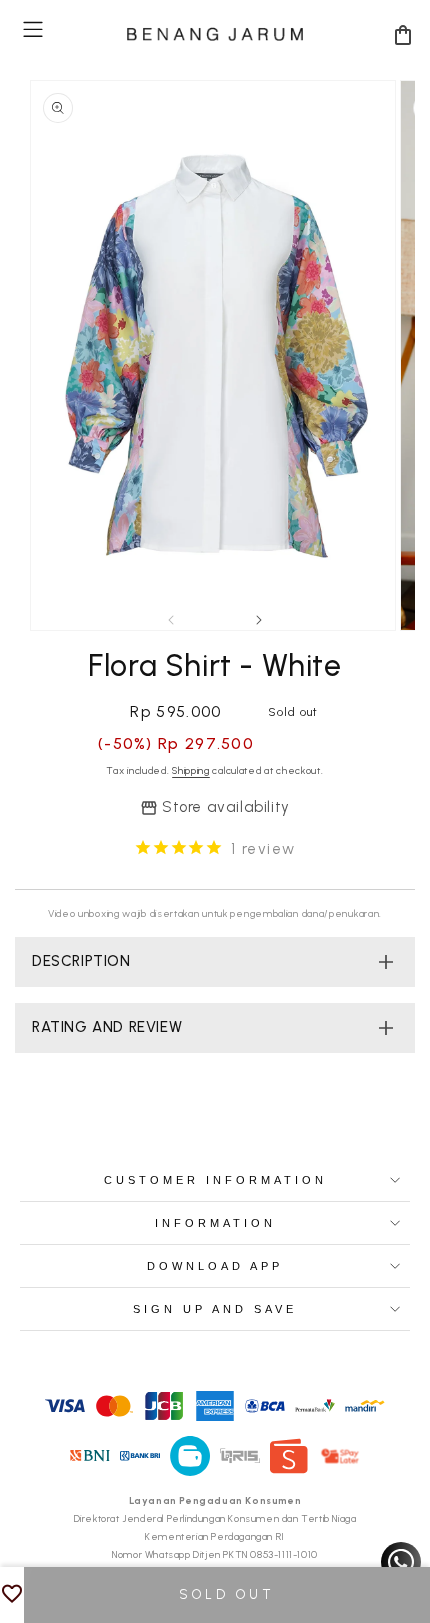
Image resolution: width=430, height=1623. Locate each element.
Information (215, 1223)
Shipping (191, 770)
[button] (33, 29)
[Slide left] (171, 620)
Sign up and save (215, 1309)
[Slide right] (259, 620)
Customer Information (215, 1180)
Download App (215, 1266)
